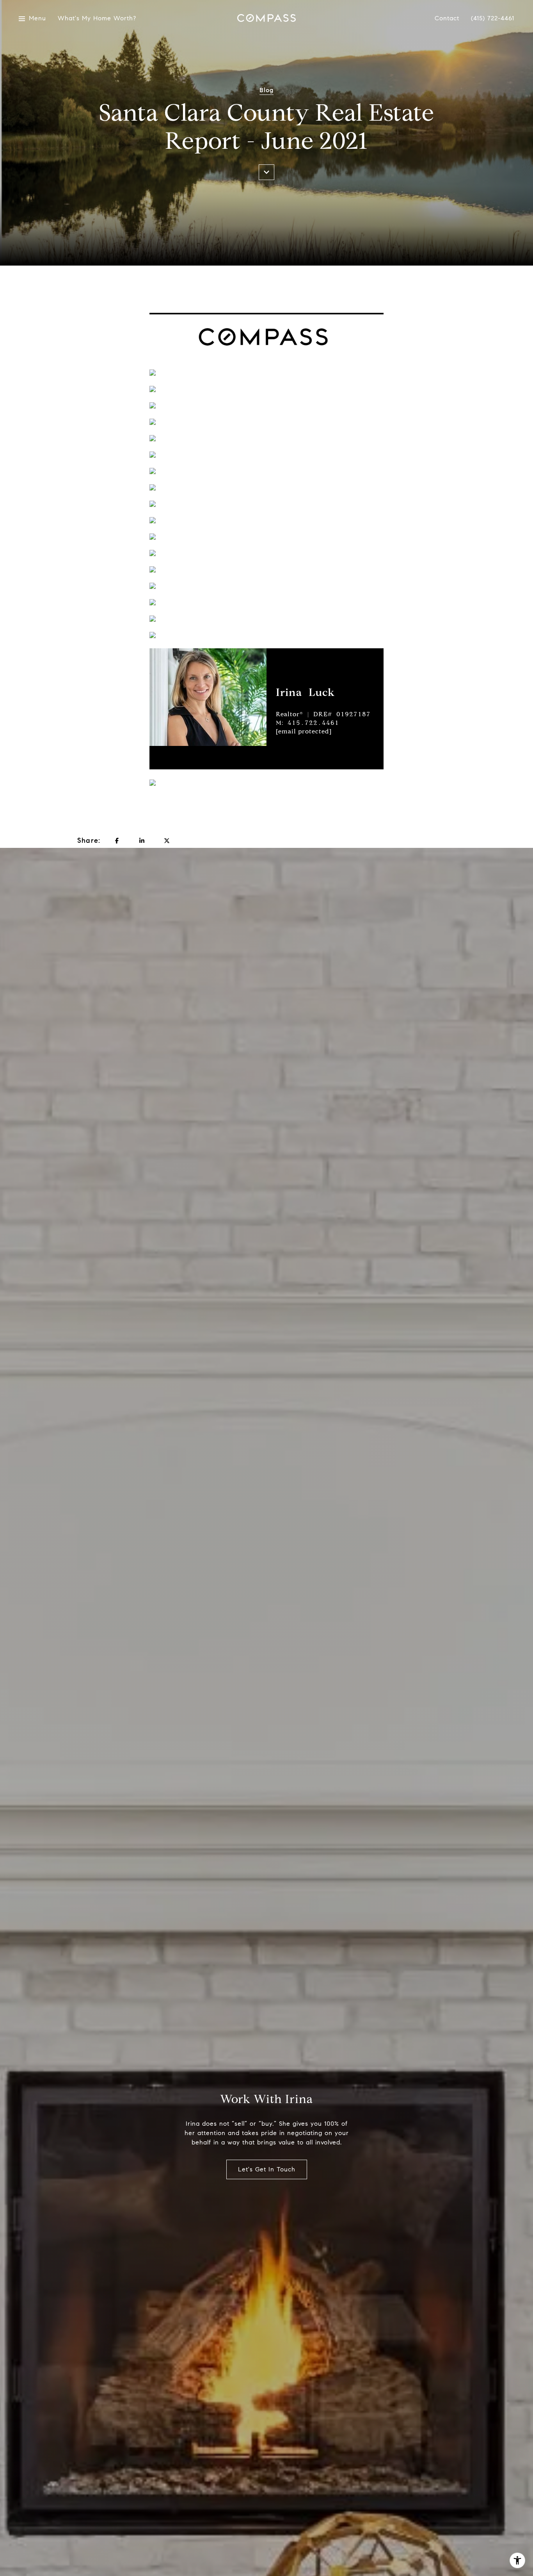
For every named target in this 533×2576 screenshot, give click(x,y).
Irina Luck (305, 692)
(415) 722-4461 (493, 18)
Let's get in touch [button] (267, 2169)
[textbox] (330, 692)
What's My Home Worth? (93, 19)
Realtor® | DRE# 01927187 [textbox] (323, 723)
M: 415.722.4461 (307, 723)
